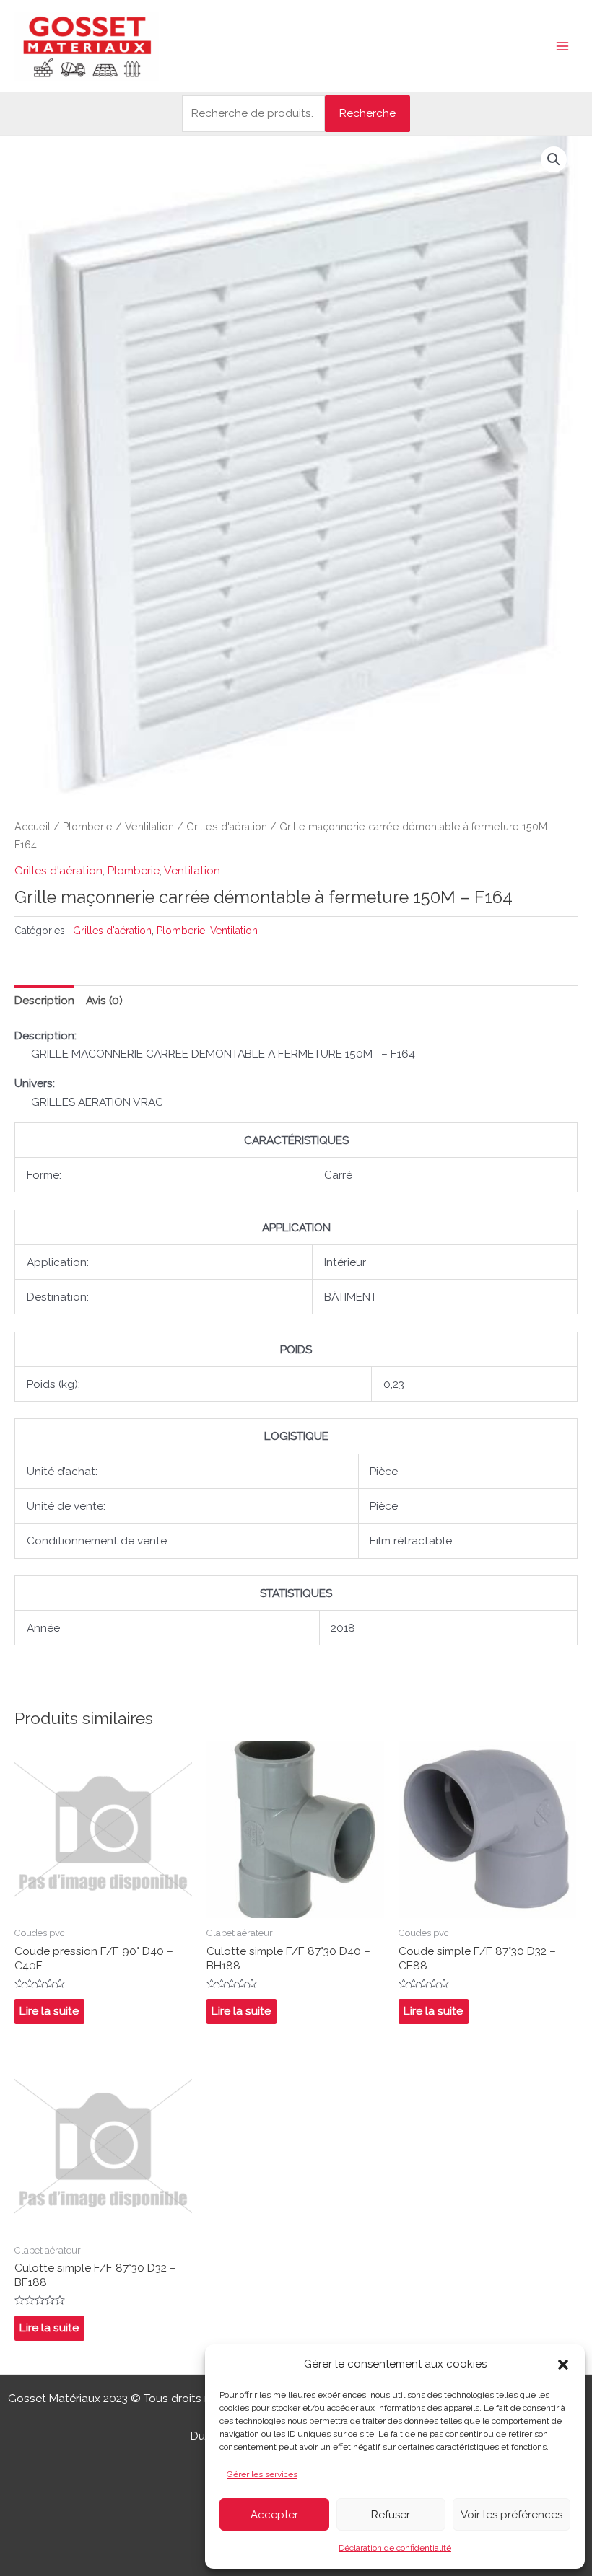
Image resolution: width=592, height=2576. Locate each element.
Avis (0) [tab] (104, 1000)
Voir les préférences (512, 2515)
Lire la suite (49, 2011)
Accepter (274, 2515)
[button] (563, 2365)
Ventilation (149, 827)
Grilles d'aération (227, 827)
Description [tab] (44, 1000)
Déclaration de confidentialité (395, 2548)
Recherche (367, 113)
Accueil (32, 827)
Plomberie (88, 827)
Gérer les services (262, 2474)
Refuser (391, 2515)
